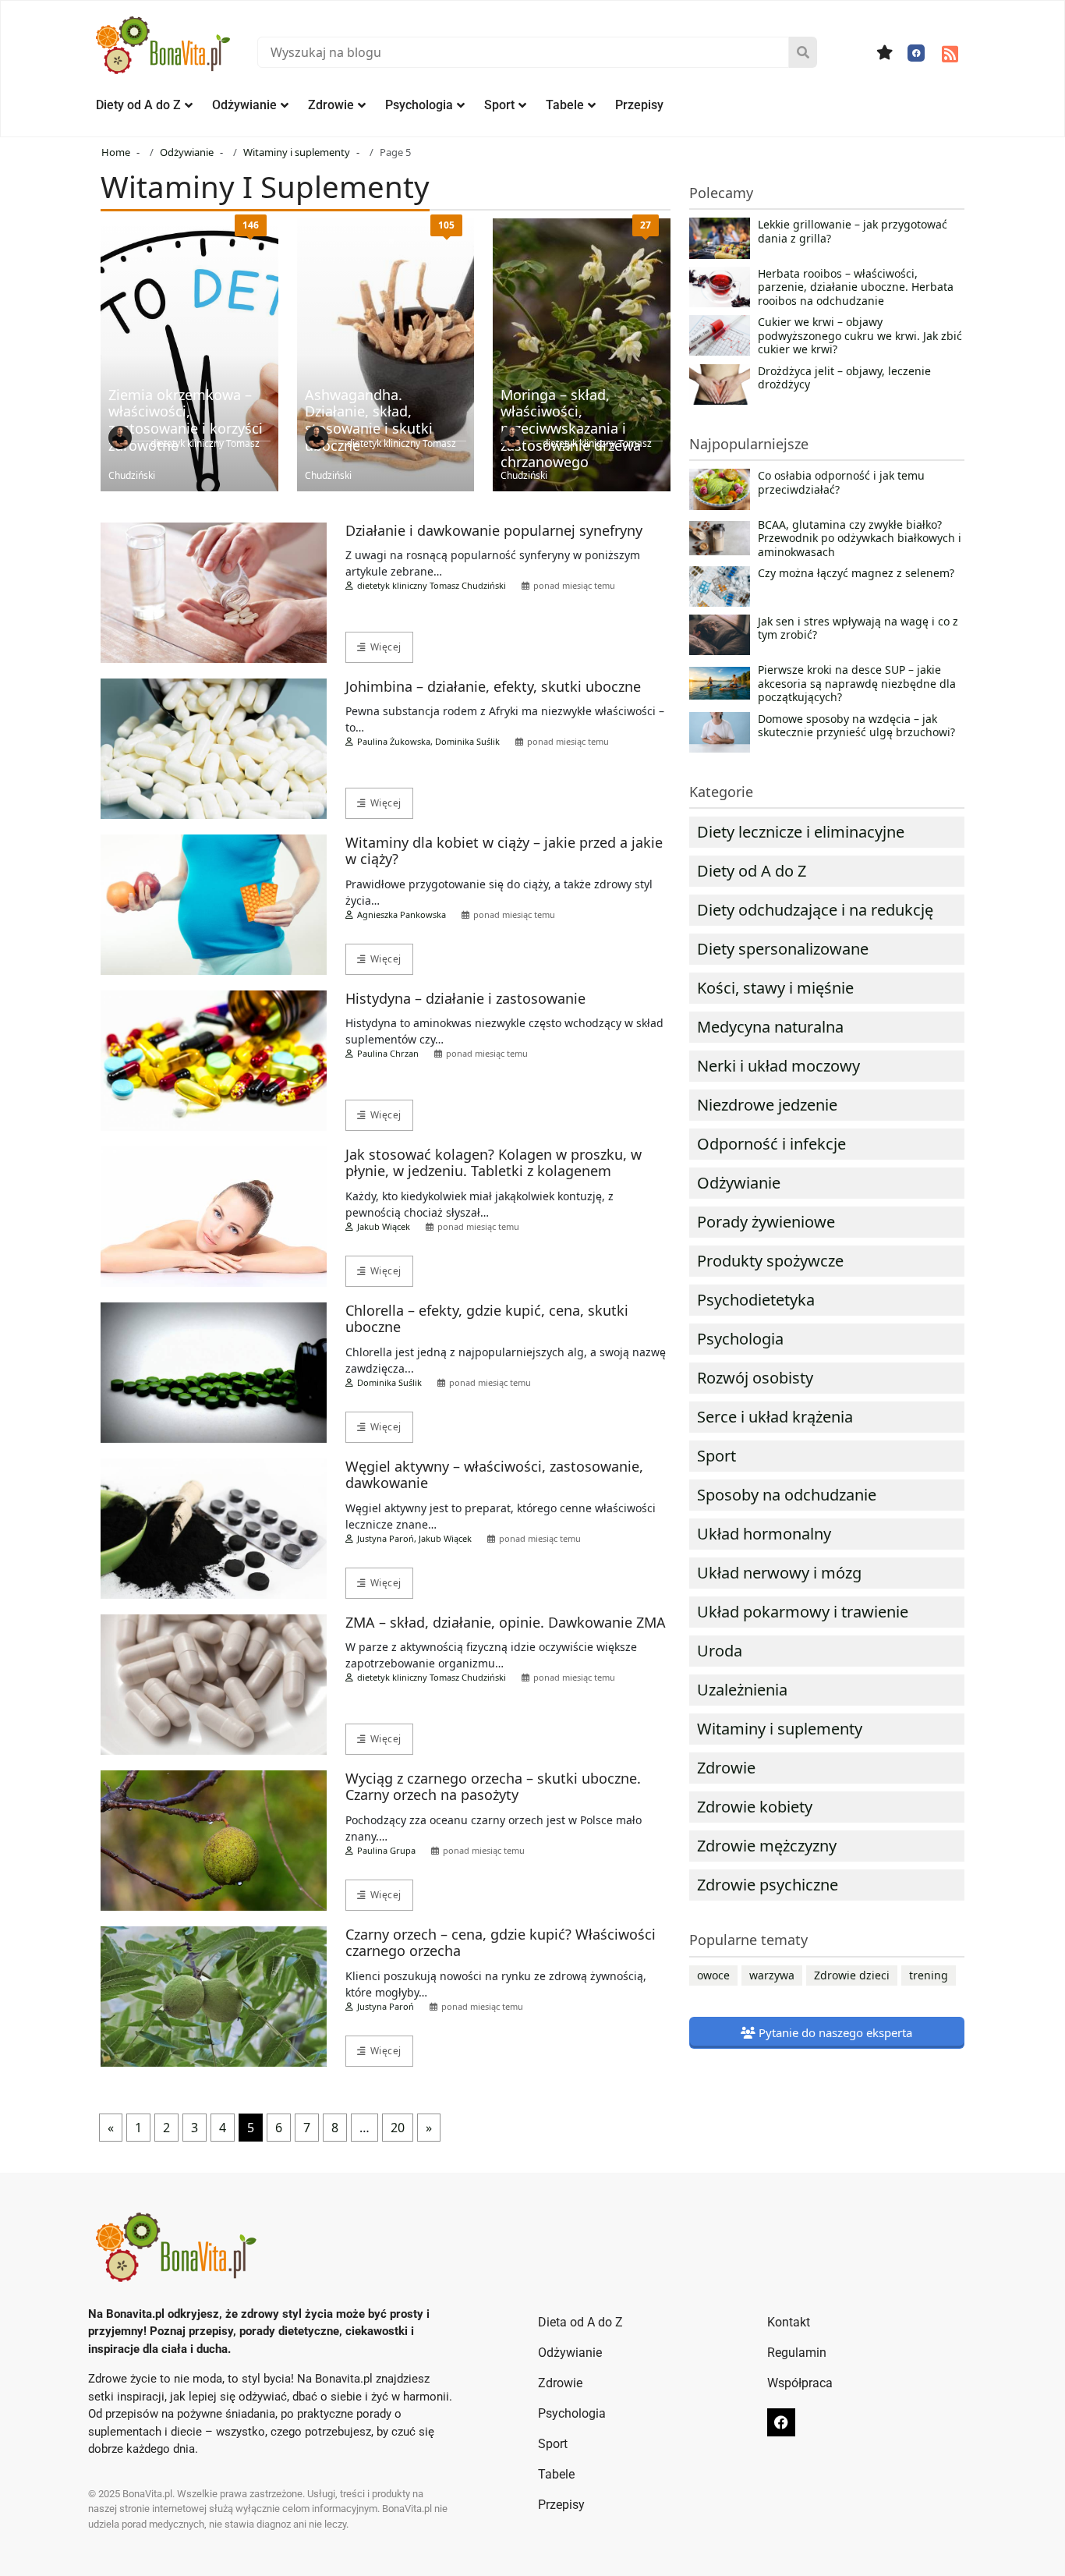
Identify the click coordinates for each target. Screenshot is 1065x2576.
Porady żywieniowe (766, 1222)
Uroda (720, 1651)
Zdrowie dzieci (852, 1975)
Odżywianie (244, 105)
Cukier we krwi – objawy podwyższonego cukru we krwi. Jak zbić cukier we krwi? (860, 336)
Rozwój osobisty (755, 1378)
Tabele (565, 105)
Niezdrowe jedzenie (767, 1105)
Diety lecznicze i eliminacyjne (801, 832)
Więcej (386, 647)
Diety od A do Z (138, 105)
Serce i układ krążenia (775, 1417)
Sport (499, 105)
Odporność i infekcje (771, 1144)
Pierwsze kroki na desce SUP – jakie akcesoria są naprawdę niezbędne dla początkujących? (857, 684)
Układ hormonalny (764, 1534)
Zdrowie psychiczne (768, 1885)
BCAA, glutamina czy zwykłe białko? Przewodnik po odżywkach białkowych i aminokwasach (860, 539)
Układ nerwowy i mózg (779, 1573)
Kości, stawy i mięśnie (775, 988)
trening (929, 1975)
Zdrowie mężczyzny (767, 1846)
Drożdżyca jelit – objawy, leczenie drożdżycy (844, 378)
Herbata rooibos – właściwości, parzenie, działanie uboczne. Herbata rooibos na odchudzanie (856, 287)
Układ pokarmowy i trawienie (803, 1612)
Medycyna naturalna (770, 1027)
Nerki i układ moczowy (778, 1066)
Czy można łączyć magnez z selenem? (856, 573)
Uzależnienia (742, 1690)
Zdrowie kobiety (755, 1807)
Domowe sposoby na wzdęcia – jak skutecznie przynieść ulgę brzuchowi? (856, 726)
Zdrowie (331, 105)
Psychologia (419, 105)
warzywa (772, 1975)
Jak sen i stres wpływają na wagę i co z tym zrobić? (858, 629)
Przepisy (639, 105)
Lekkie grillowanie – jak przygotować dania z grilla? (853, 232)
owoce (713, 1975)
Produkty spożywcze (770, 1261)
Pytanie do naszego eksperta (834, 2032)
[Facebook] (916, 53)
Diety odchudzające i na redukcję (815, 910)
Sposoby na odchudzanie (787, 1495)
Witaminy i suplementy (780, 1729)
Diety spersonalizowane (783, 949)
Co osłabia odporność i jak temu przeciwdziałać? (841, 483)
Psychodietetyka (756, 1300)
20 (398, 2128)
